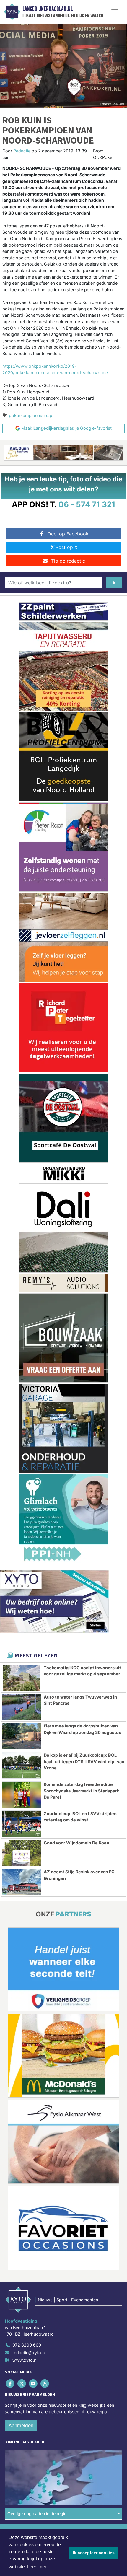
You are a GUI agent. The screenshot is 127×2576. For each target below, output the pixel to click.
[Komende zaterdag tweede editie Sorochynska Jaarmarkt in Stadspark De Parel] (22, 1795)
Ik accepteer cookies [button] (94, 2553)
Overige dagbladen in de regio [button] (37, 2514)
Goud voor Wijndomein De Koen (76, 1843)
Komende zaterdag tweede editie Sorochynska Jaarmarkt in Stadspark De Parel (81, 1791)
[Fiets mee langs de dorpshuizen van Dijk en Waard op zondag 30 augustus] (22, 1736)
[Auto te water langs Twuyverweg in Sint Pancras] (22, 1707)
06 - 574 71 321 (87, 504)
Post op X (66, 547)
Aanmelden (21, 2425)
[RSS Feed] (45, 2384)
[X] (22, 2384)
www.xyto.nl (25, 2360)
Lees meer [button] (38, 2567)
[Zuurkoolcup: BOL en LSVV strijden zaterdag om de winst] (22, 1824)
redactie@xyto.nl (29, 2353)
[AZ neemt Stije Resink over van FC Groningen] (22, 1882)
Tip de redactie (68, 561)
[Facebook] (10, 2384)
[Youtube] (34, 2384)
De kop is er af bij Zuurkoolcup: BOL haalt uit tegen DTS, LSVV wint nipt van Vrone (84, 1761)
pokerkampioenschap (31, 415)
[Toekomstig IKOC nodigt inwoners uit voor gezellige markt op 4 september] (22, 1678)
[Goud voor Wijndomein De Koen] (22, 1853)
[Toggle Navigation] (115, 12)
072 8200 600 (27, 2345)
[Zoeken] (114, 583)
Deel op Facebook (68, 534)
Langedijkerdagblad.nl (48, 9)
